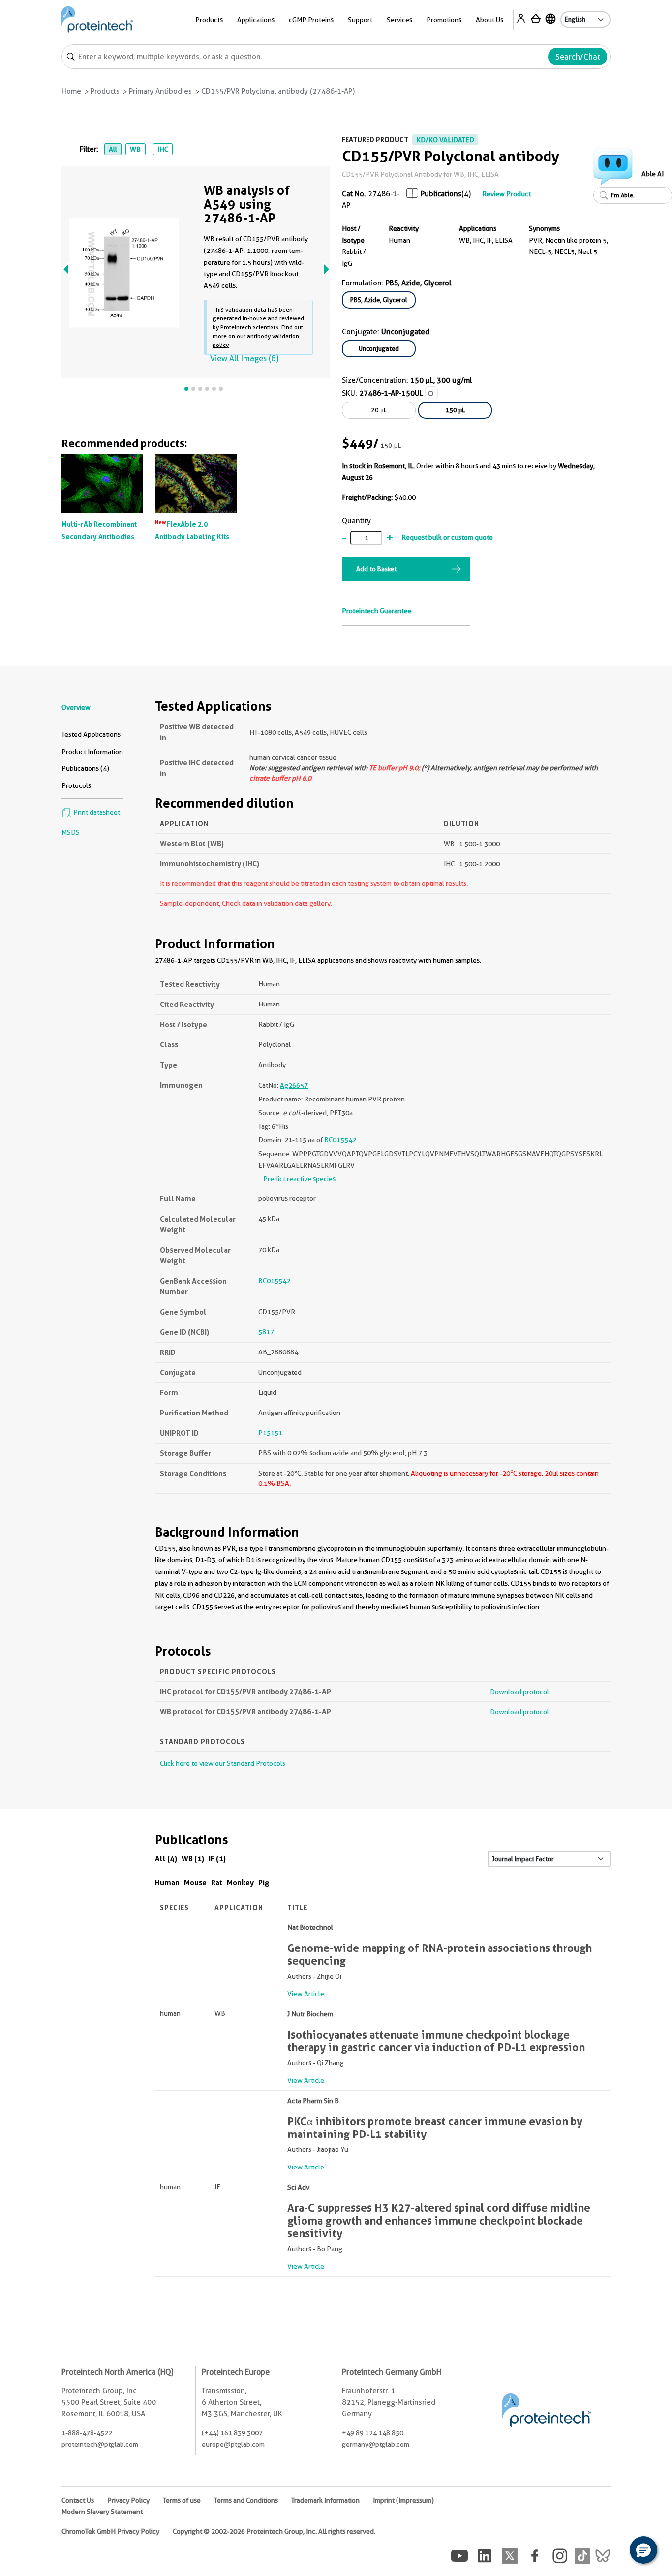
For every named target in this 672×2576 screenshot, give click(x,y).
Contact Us (78, 2500)
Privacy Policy (128, 2500)
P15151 (270, 1433)
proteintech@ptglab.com (100, 2444)
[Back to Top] (613, 2551)
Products (105, 91)
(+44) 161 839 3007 (232, 2433)
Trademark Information (325, 2500)
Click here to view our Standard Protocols (223, 1763)
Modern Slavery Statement (102, 2512)
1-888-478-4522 (87, 2433)
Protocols (76, 785)
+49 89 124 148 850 (373, 2433)
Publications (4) (85, 768)
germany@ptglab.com (376, 2444)
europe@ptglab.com (233, 2444)
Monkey (240, 1882)
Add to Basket (376, 569)
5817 (266, 1332)
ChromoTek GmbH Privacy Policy (110, 2531)
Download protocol (519, 1692)
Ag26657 (294, 1085)
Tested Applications (91, 734)
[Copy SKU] (431, 393)
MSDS (71, 832)
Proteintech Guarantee (377, 611)
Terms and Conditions (246, 2500)
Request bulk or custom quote (447, 537)
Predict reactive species (299, 1179)
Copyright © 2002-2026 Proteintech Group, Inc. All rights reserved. (274, 2531)
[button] (643, 2550)
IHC (163, 149)
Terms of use (182, 2500)
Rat (217, 1882)
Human (167, 1882)
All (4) (166, 1859)
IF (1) (217, 1859)
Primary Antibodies (160, 91)
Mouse (195, 1882)
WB (135, 149)
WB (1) (193, 1859)
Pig (264, 1882)
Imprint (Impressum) (403, 2500)
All (113, 149)
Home (71, 91)
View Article (306, 1994)
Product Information (92, 752)
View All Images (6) (244, 359)
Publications (441, 194)
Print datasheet (96, 812)
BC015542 (340, 1140)
